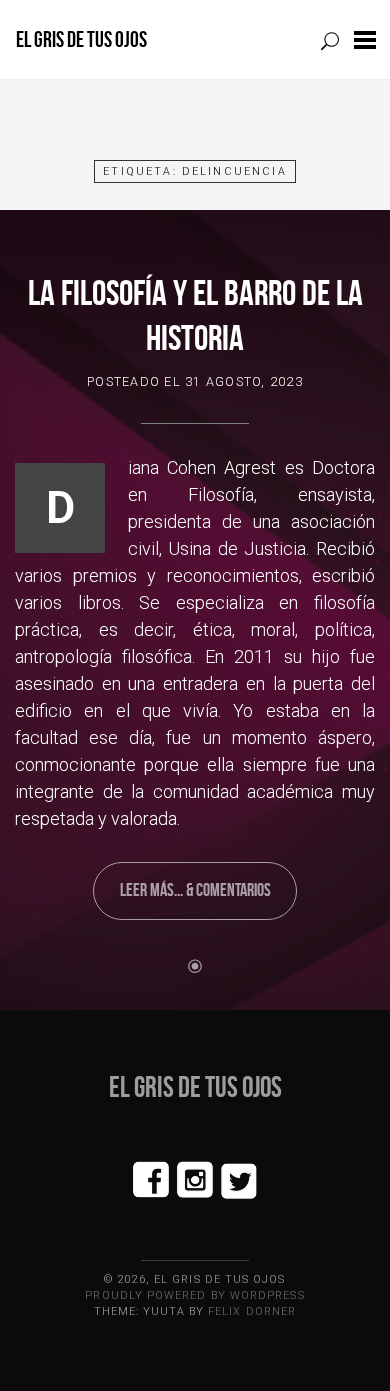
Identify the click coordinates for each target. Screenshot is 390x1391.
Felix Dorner (252, 1311)
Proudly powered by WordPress (194, 1295)
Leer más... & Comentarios (195, 890)
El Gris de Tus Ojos (81, 39)
